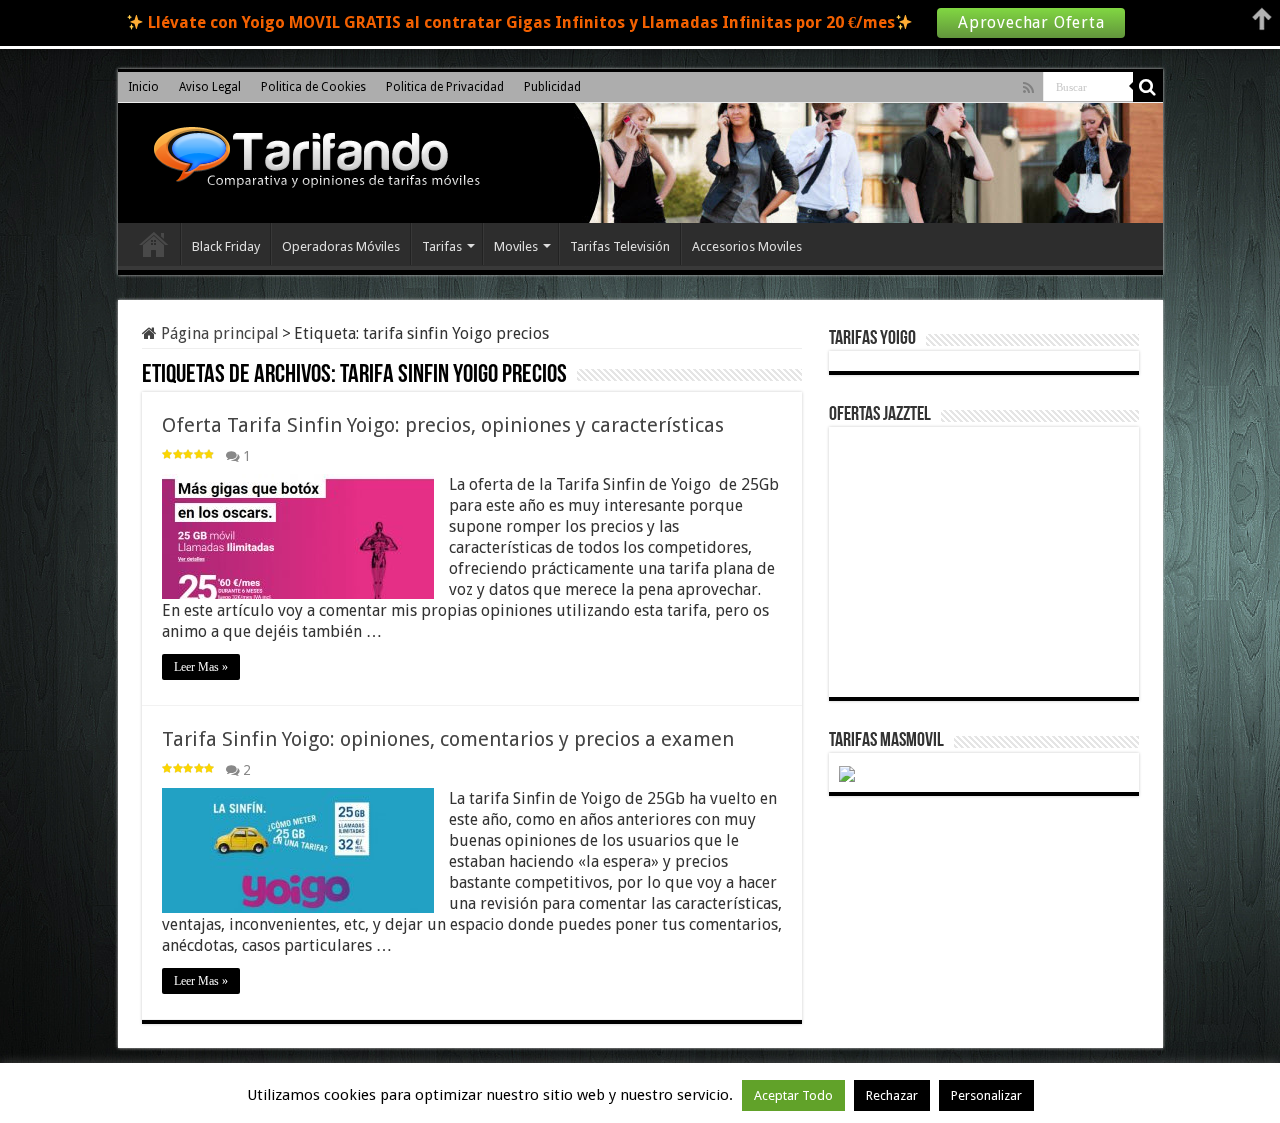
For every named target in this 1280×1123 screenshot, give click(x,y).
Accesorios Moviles (747, 246)
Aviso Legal (210, 87)
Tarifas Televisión (620, 246)
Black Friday (226, 246)
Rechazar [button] (892, 1095)
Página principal (218, 333)
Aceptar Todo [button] (793, 1095)
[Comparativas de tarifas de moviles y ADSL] (312, 160)
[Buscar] (1148, 87)
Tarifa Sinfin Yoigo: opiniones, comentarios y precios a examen (448, 739)
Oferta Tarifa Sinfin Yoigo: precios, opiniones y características (443, 425)
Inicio (143, 87)
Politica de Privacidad (445, 87)
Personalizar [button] (986, 1095)
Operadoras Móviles (341, 246)
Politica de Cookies (313, 87)
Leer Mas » (201, 667)
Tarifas (442, 246)
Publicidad (552, 87)
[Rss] (1028, 88)
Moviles (516, 246)
